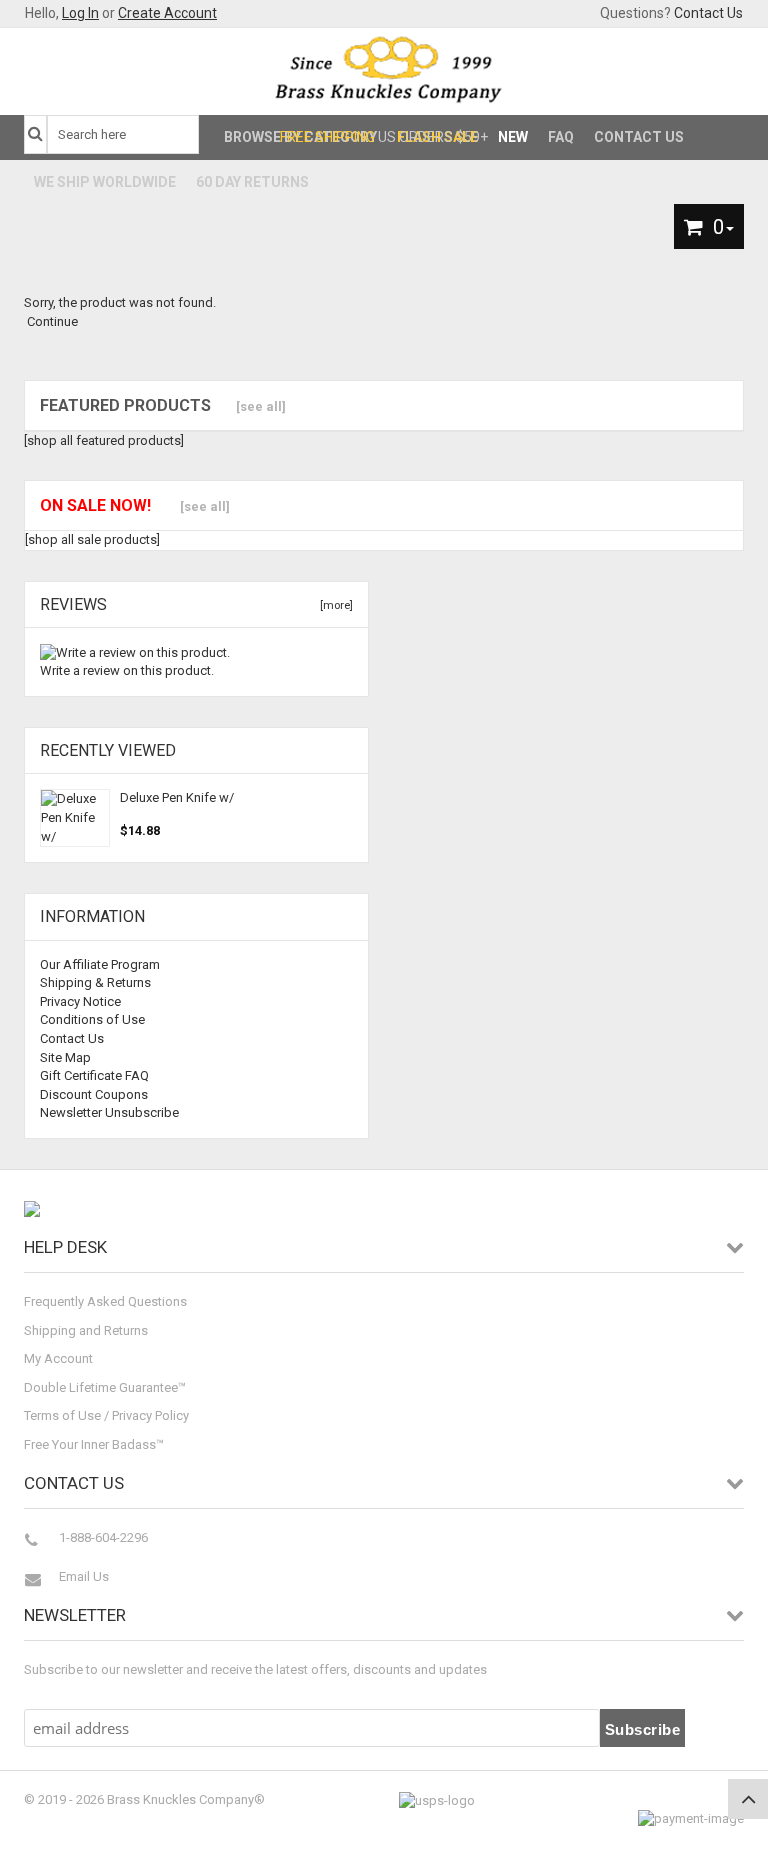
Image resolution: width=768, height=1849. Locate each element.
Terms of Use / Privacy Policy (106, 1415)
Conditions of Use (92, 1019)
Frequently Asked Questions (105, 1301)
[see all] (261, 406)
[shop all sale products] (92, 539)
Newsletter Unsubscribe (109, 1112)
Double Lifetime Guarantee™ (105, 1387)
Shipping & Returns (95, 982)
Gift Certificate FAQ (94, 1075)
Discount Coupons (94, 1094)
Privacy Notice (80, 1001)
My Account (58, 1358)
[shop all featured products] (104, 440)
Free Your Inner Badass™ (94, 1444)
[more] (333, 605)
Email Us (84, 1576)
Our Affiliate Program (100, 964)
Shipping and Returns (86, 1330)
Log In (80, 13)
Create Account (167, 13)
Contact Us (708, 13)
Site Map (65, 1057)
